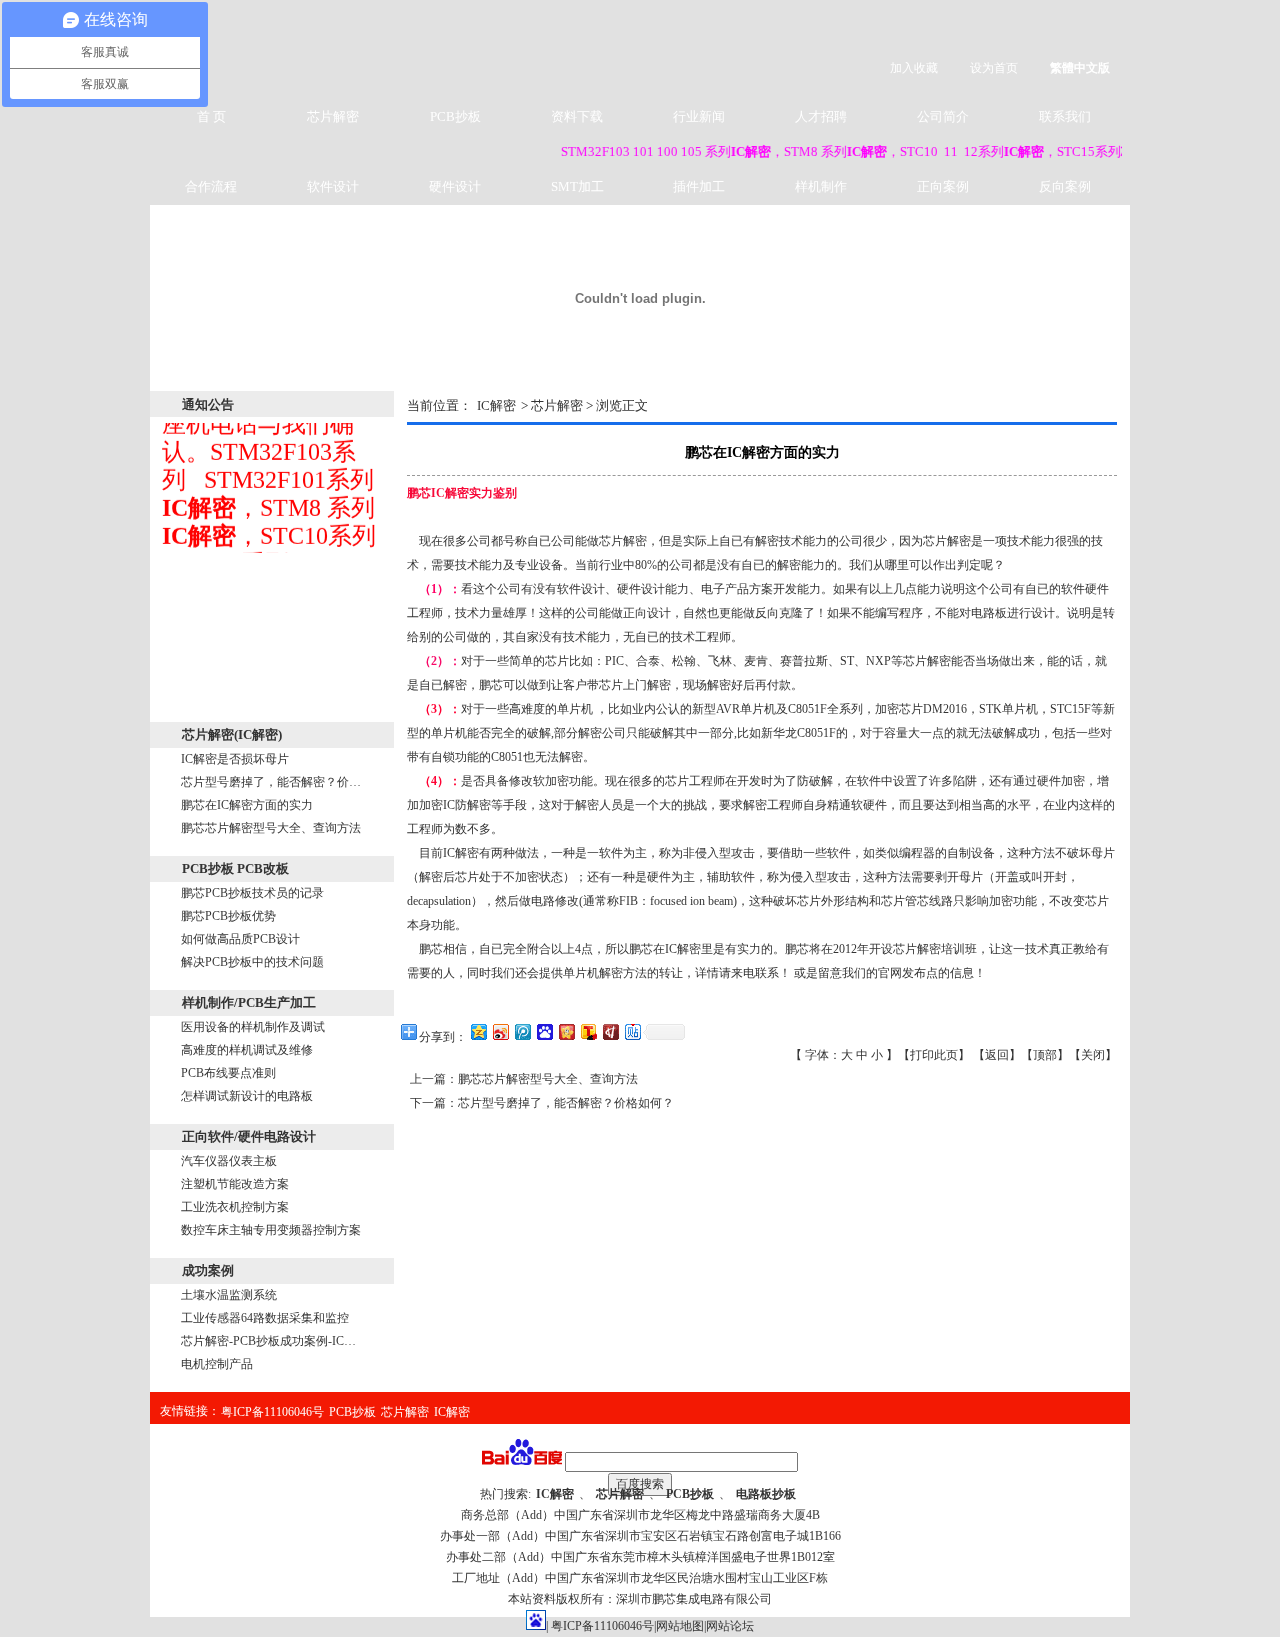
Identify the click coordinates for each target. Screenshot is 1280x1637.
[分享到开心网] (566, 1031)
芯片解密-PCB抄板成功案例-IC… (268, 1341)
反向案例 (1065, 186)
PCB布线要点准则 (228, 1073)
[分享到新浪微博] (500, 1031)
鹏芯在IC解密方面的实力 (247, 805)
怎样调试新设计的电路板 (247, 1096)
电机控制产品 (217, 1364)
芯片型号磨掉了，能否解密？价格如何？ (566, 1103)
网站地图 (680, 1626)
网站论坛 (730, 1626)
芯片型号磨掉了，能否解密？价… (271, 782)
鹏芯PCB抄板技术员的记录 (252, 893)
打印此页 (934, 1055)
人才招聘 (821, 116)
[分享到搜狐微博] (588, 1031)
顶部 (1045, 1055)
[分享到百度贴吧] (632, 1031)
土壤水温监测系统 (229, 1295)
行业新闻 (699, 116)
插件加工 (699, 186)
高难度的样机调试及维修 (247, 1050)
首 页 (211, 116)
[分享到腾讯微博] (522, 1031)
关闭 (1093, 1055)
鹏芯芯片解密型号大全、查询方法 (271, 828)
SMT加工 (577, 186)
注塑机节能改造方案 (235, 1184)
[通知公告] (361, 403)
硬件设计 (455, 186)
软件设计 (333, 186)
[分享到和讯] (610, 1031)
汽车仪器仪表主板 (229, 1161)
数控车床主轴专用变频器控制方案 (271, 1230)
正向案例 (943, 186)
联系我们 (1065, 116)
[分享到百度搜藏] (544, 1031)
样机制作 (821, 186)
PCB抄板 (455, 116)
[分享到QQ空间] (478, 1031)
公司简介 (943, 116)
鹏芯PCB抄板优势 (228, 916)
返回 (997, 1055)
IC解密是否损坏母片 (235, 759)
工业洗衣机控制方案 (235, 1207)
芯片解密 (333, 116)
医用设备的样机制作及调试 (253, 1027)
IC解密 (496, 405)
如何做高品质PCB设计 (240, 939)
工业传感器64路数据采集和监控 (265, 1318)
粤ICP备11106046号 (272, 1412)
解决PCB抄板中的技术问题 (252, 962)
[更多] (361, 734)
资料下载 (577, 116)
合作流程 (211, 186)
